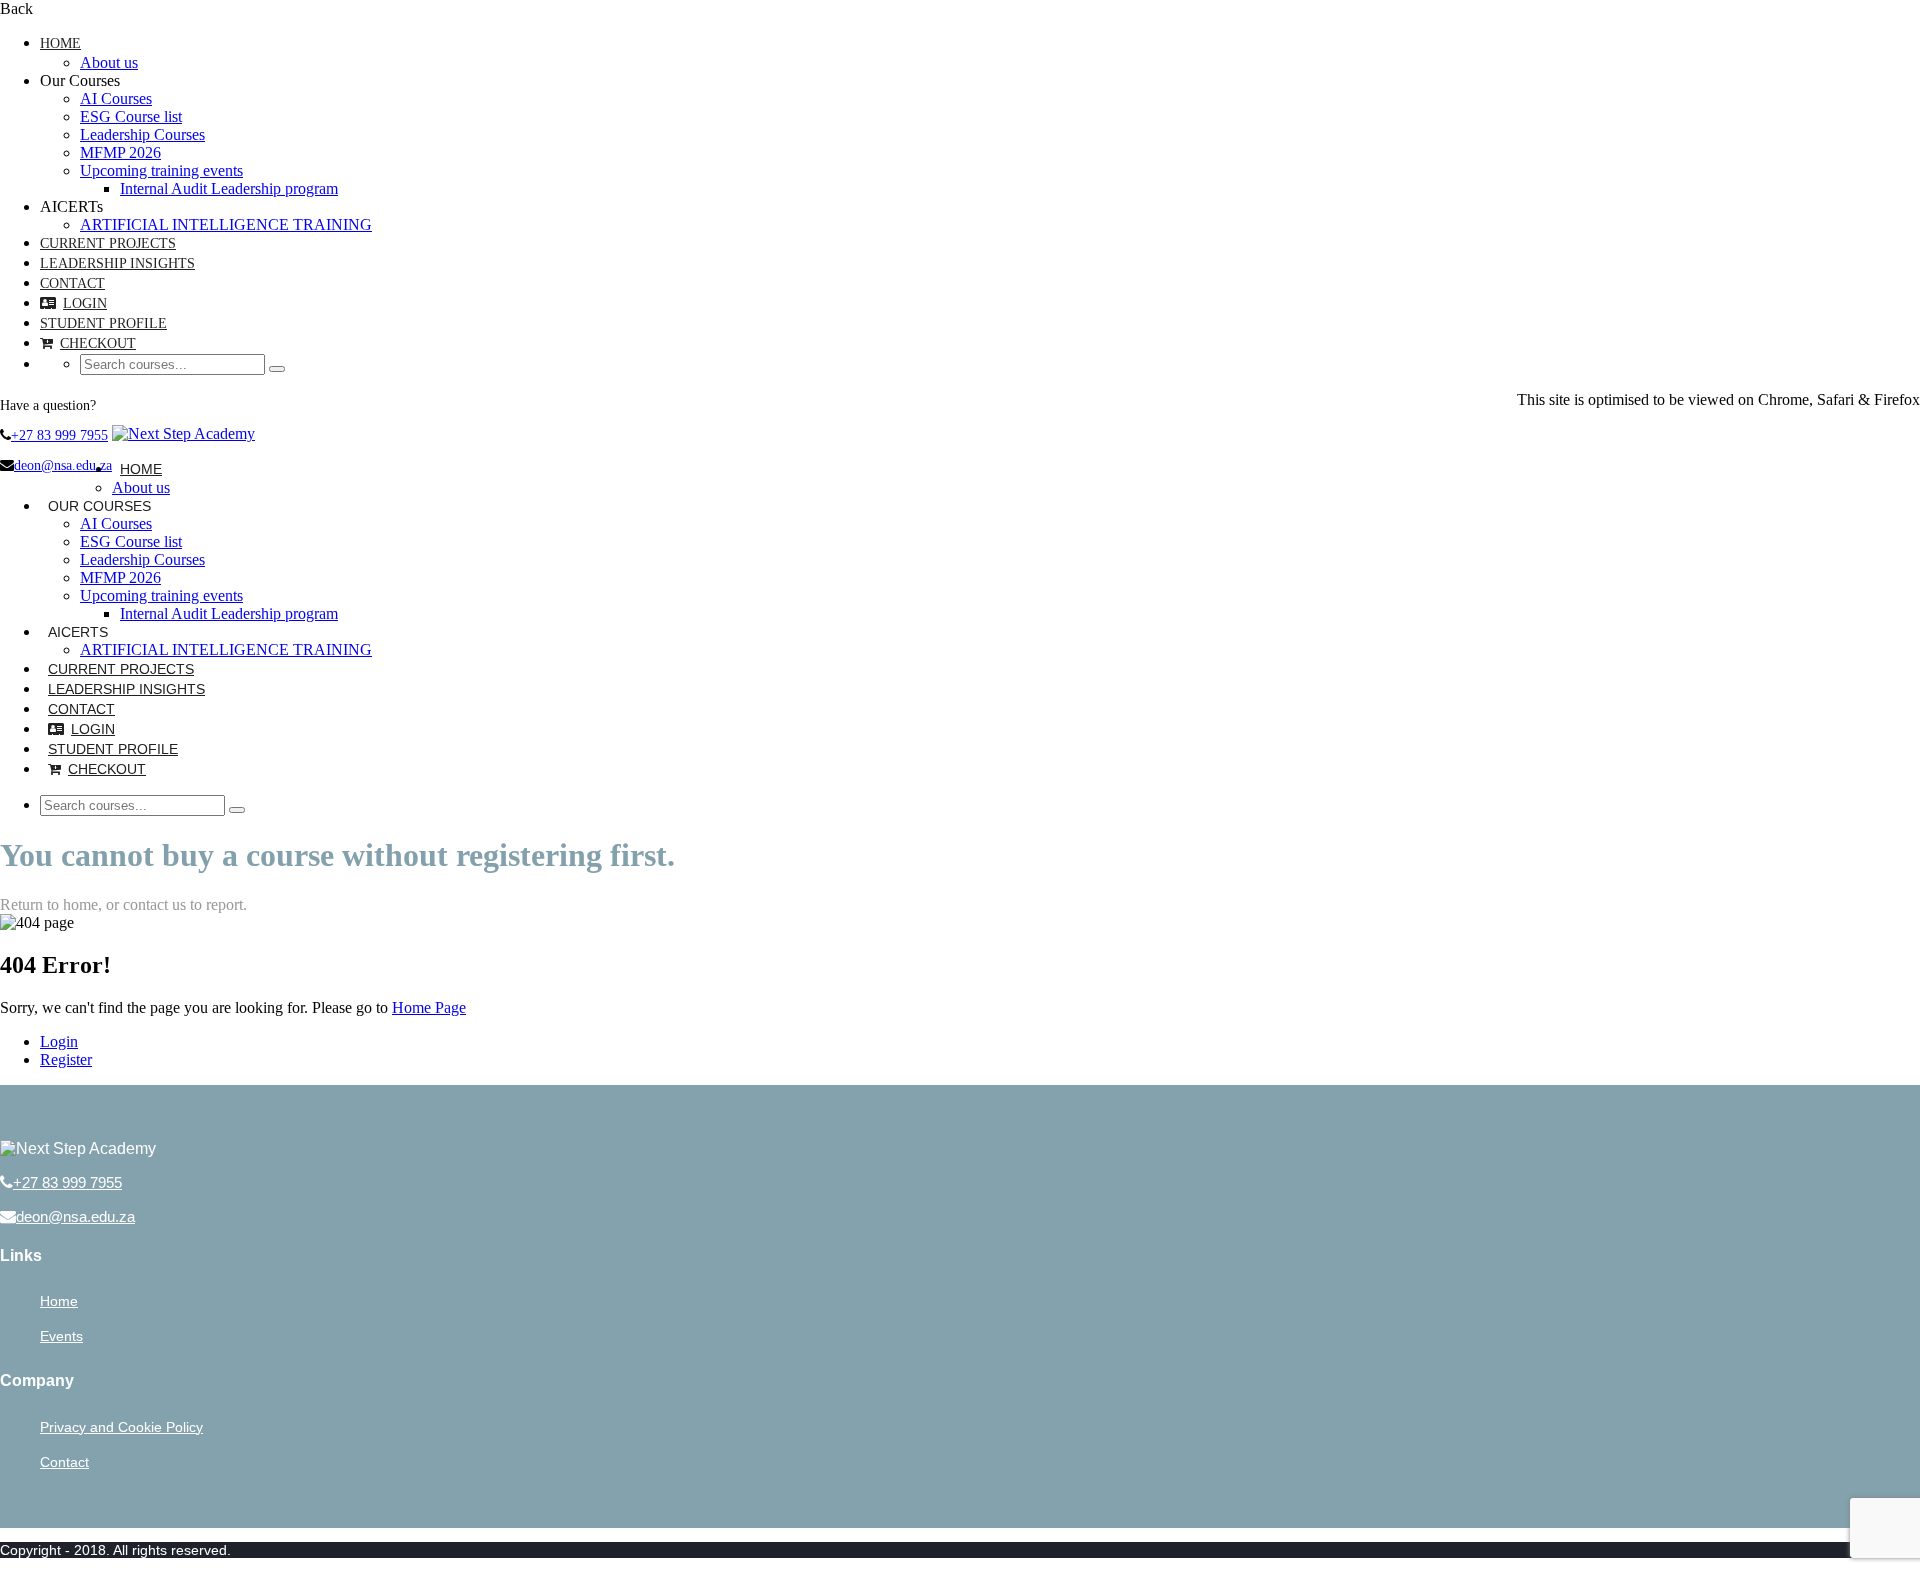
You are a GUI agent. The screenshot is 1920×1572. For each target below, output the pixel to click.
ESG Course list (131, 116)
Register (66, 1059)
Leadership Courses (142, 134)
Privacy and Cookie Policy (121, 1427)
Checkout (98, 343)
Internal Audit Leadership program (229, 188)
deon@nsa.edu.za (63, 465)
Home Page (429, 1007)
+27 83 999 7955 (59, 435)
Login (85, 303)
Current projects (108, 243)
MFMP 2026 (120, 152)
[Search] (277, 369)
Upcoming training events (161, 170)
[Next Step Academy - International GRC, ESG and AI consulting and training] (183, 433)
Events (61, 1336)
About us (109, 62)
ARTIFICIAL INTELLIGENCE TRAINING (226, 224)
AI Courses (116, 98)
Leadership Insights (117, 263)
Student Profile (103, 323)
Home (60, 43)
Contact (72, 283)
